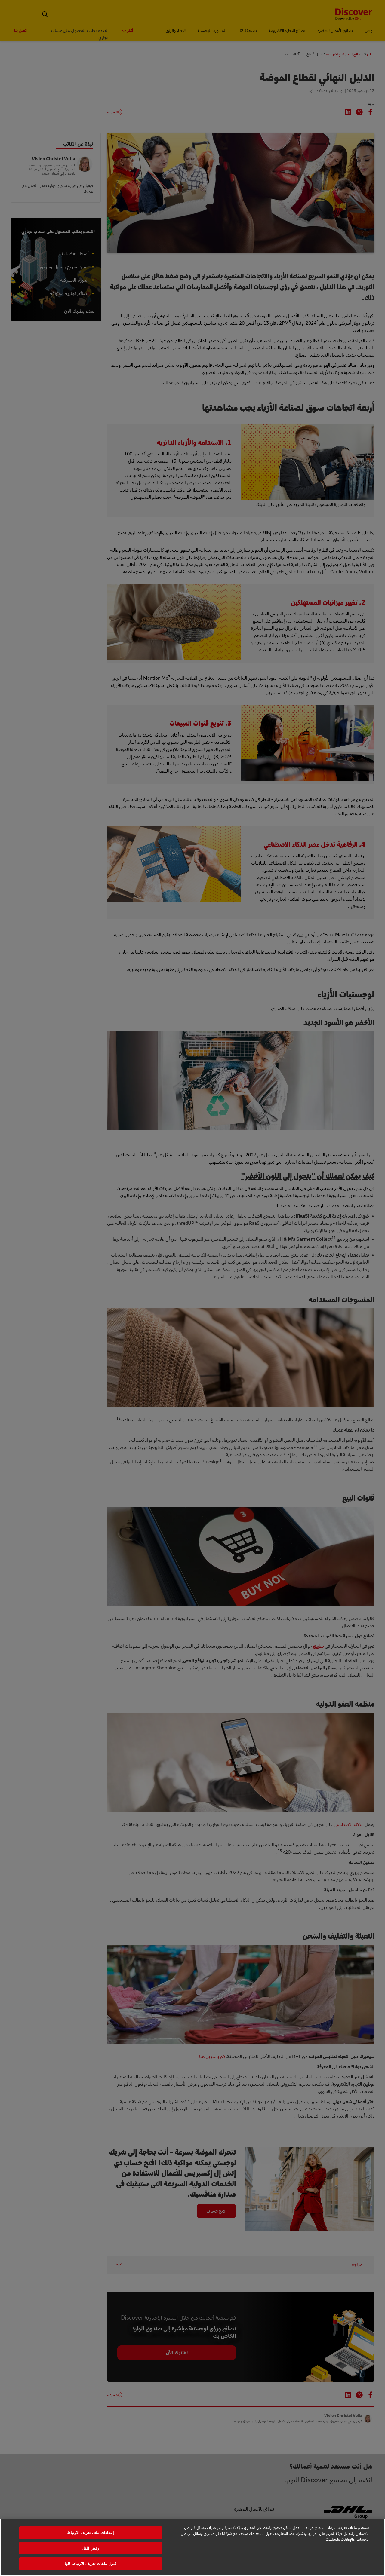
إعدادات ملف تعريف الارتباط (91, 2533)
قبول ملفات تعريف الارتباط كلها (91, 2564)
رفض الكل (90, 2548)
